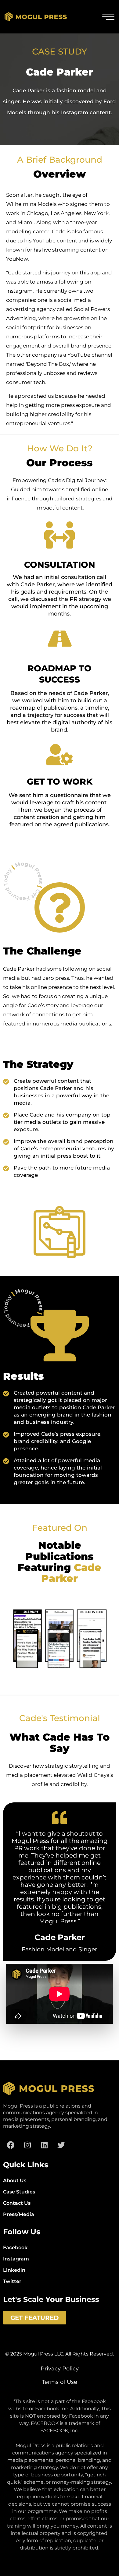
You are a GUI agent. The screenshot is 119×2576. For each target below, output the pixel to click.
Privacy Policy (60, 2369)
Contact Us (17, 2203)
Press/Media (19, 2214)
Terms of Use (60, 2382)
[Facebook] (11, 2145)
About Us (15, 2181)
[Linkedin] (44, 2145)
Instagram (16, 2259)
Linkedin (14, 2270)
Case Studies (19, 2192)
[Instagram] (27, 2145)
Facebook (15, 2248)
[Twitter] (61, 2145)
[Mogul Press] (36, 17)
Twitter (12, 2281)
